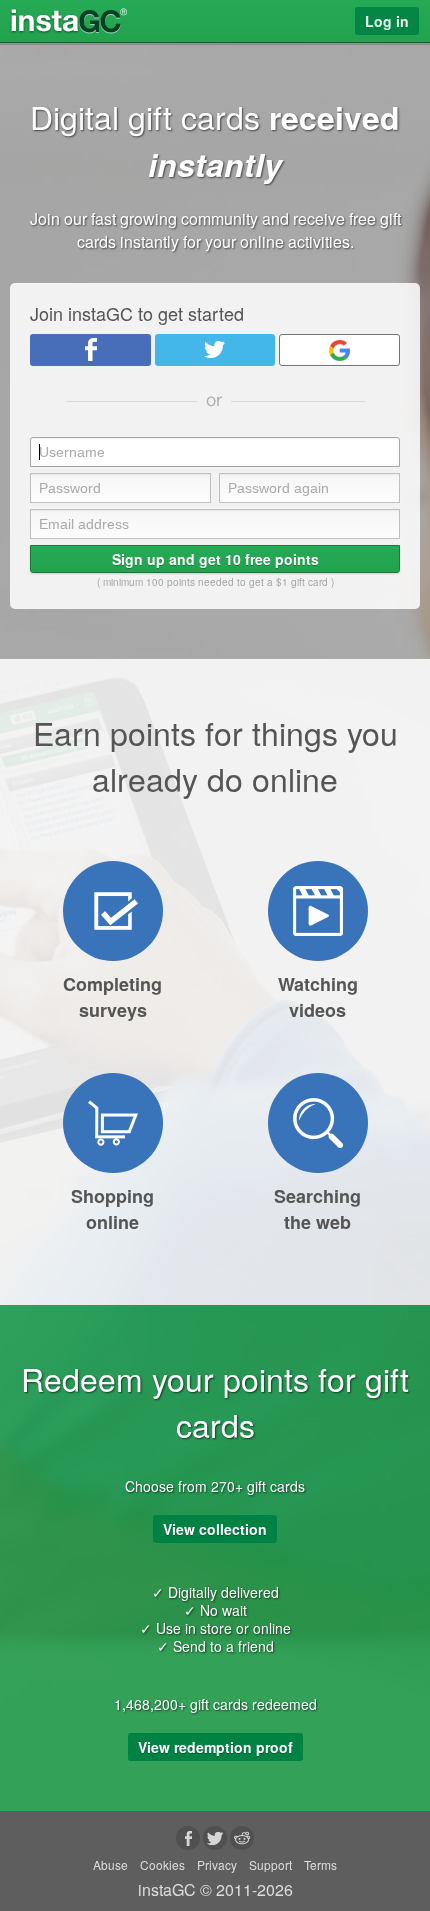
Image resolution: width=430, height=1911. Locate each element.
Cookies (162, 1864)
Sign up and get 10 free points (215, 559)
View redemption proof (215, 1747)
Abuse (110, 1864)
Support (270, 1864)
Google (339, 350)
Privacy (217, 1864)
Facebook (90, 350)
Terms (320, 1864)
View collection (215, 1529)
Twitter (215, 350)
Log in (387, 21)
